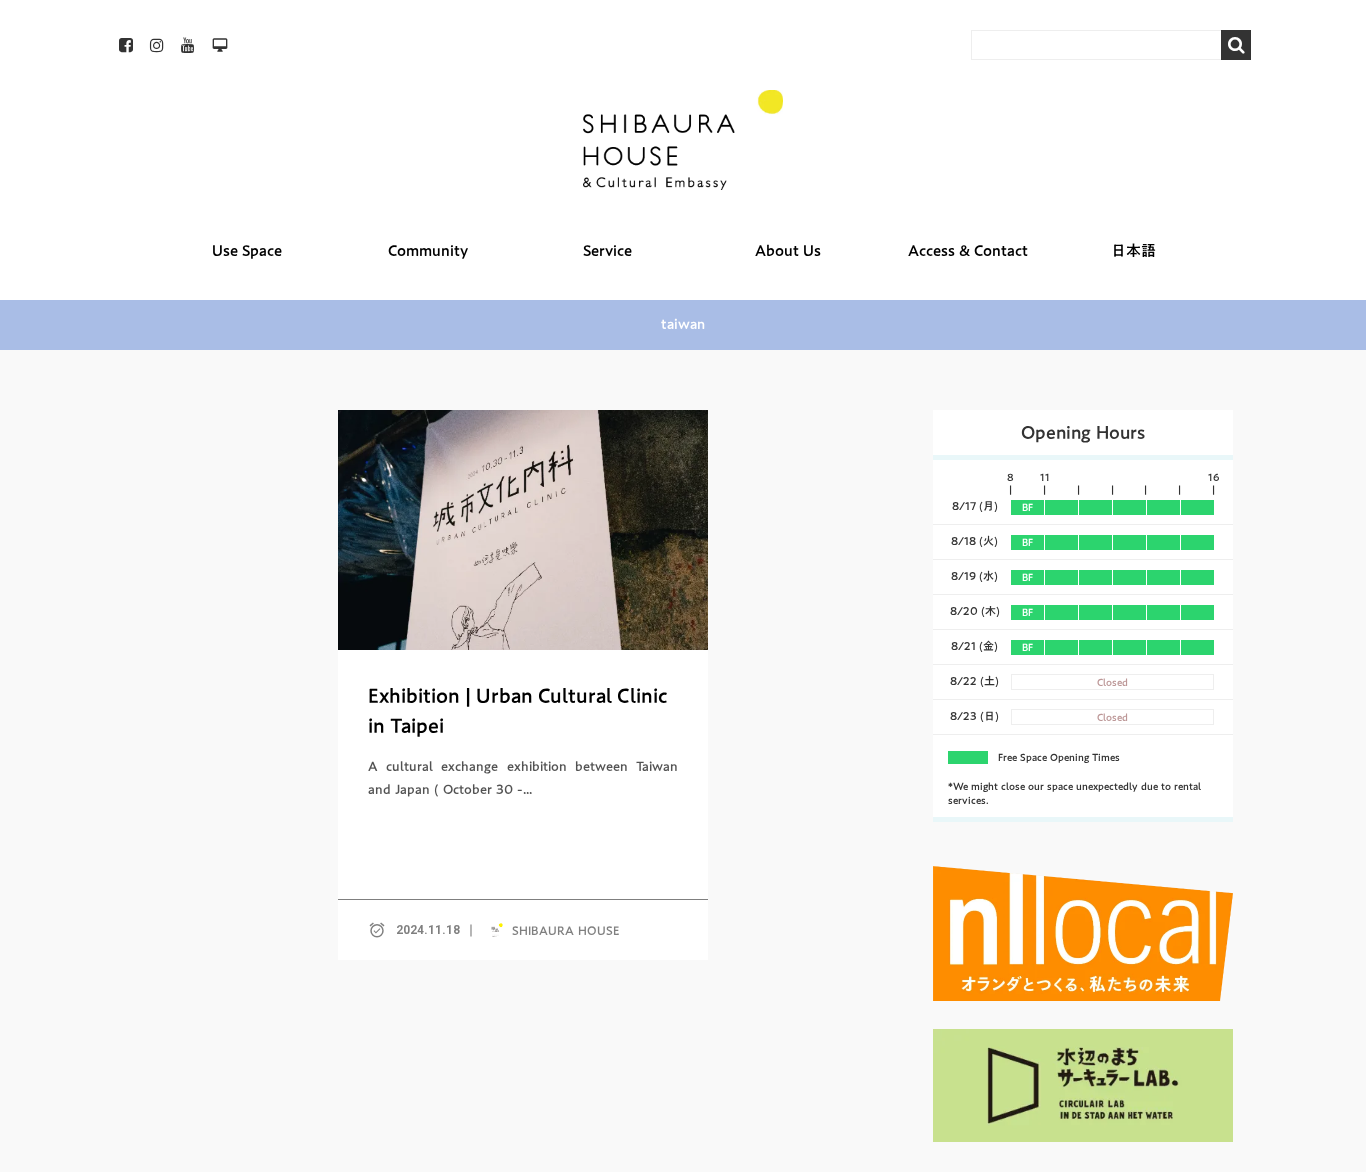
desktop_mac (220, 45)
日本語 (1133, 250)
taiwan (683, 325)
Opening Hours (1083, 432)
